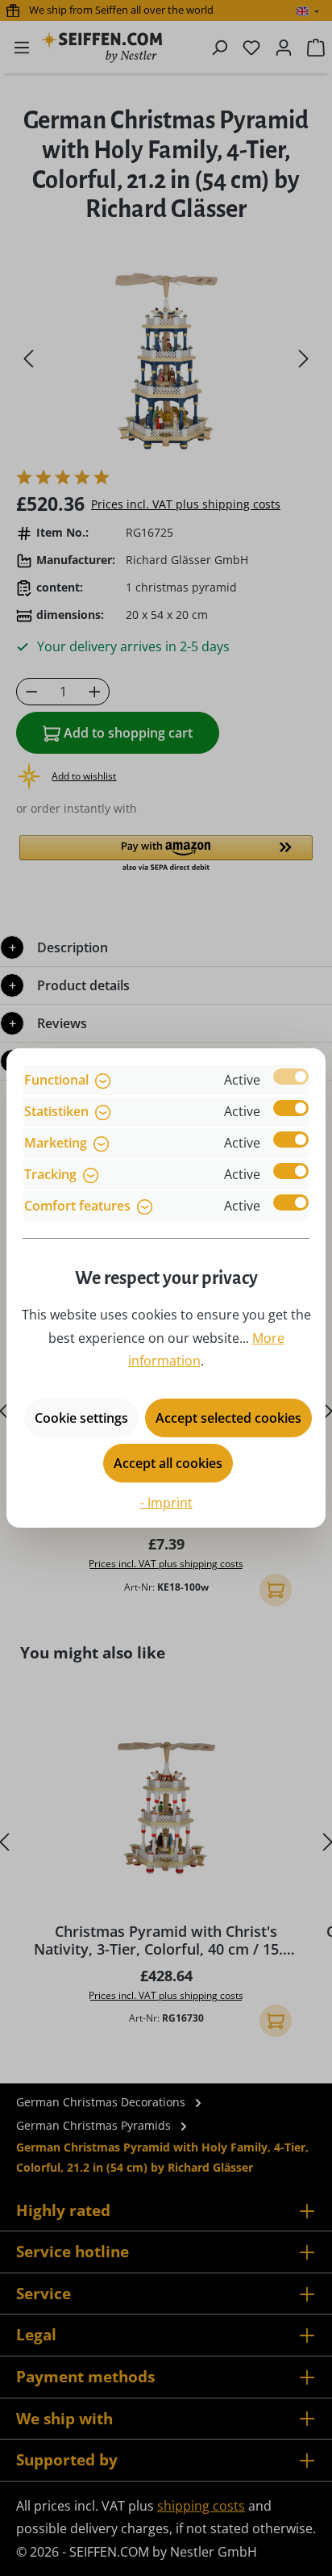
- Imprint (166, 1503)
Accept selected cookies (228, 1418)
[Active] (291, 1077)
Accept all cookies (168, 1463)
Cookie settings (81, 1418)
